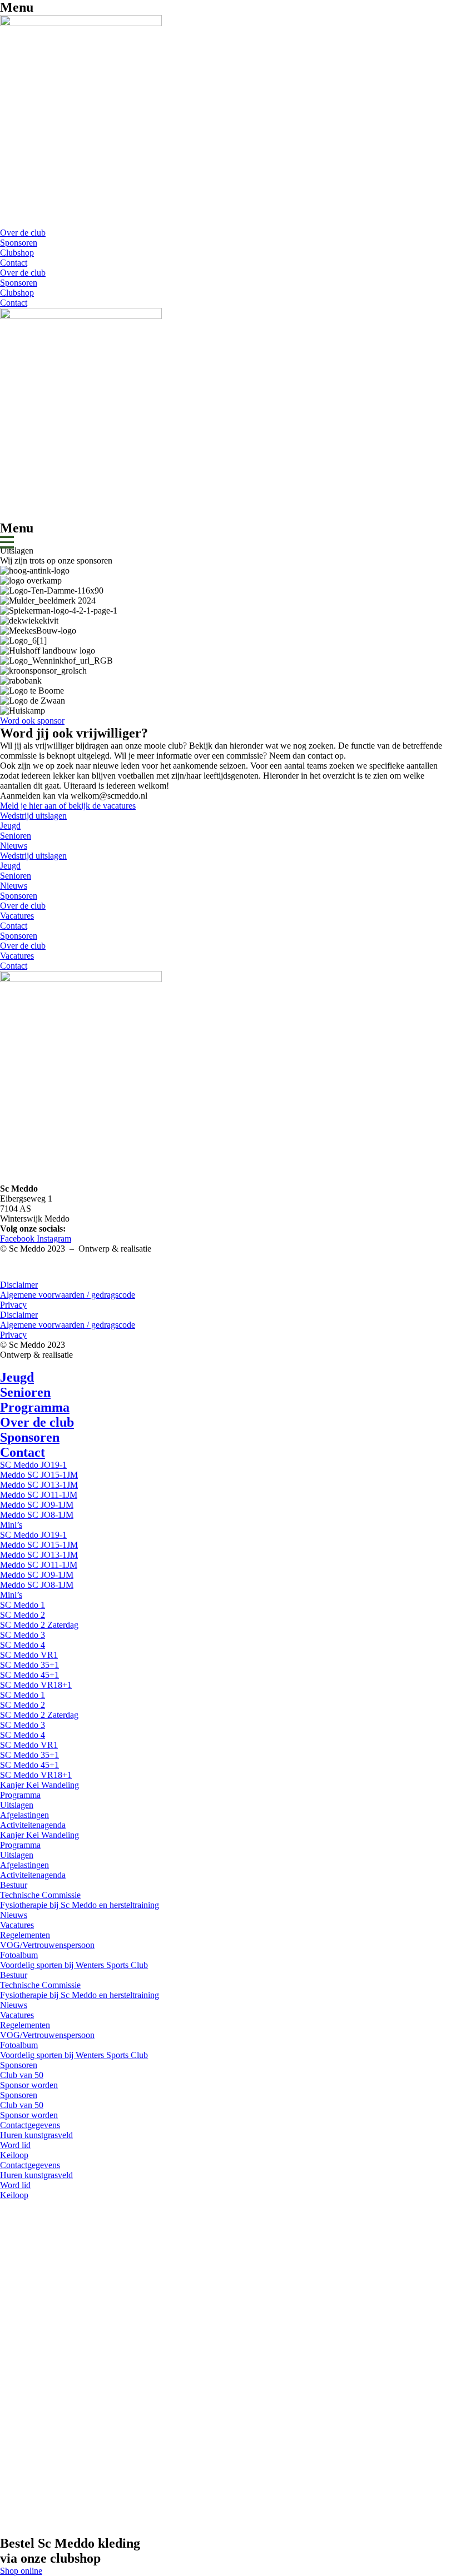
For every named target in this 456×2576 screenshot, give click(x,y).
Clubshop (17, 253)
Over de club (23, 233)
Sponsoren (19, 243)
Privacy (13, 1305)
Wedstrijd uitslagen (33, 816)
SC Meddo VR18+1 (36, 1685)
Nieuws (14, 846)
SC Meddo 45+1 (29, 1675)
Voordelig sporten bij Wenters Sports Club (74, 1965)
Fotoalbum (19, 1955)
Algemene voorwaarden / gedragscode (68, 1295)
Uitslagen (17, 1805)
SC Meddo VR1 (29, 1655)
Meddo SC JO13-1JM (39, 1485)
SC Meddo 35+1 (29, 1665)
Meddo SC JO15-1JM (39, 1475)
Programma (35, 1407)
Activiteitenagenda (33, 1825)
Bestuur (14, 1885)
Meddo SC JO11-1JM (39, 1495)
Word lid (15, 2145)
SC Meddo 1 (23, 1605)
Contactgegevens (30, 2125)
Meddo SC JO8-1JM (37, 1515)
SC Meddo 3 (23, 1635)
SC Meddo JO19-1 (33, 1465)
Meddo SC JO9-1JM (37, 1505)
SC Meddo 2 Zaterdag (39, 1625)
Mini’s (11, 1525)
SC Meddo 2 (23, 1615)
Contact (14, 263)
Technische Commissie (40, 1895)
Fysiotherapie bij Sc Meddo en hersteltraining (80, 1905)
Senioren (16, 836)
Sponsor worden (29, 2085)
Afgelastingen (24, 1815)
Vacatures (17, 916)
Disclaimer (19, 1285)
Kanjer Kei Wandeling (39, 1785)
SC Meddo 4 (23, 1645)
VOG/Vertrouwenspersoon (47, 1945)
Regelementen (25, 1935)
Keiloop (14, 2155)
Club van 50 (22, 2075)
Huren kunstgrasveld (36, 2135)
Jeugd (10, 826)
